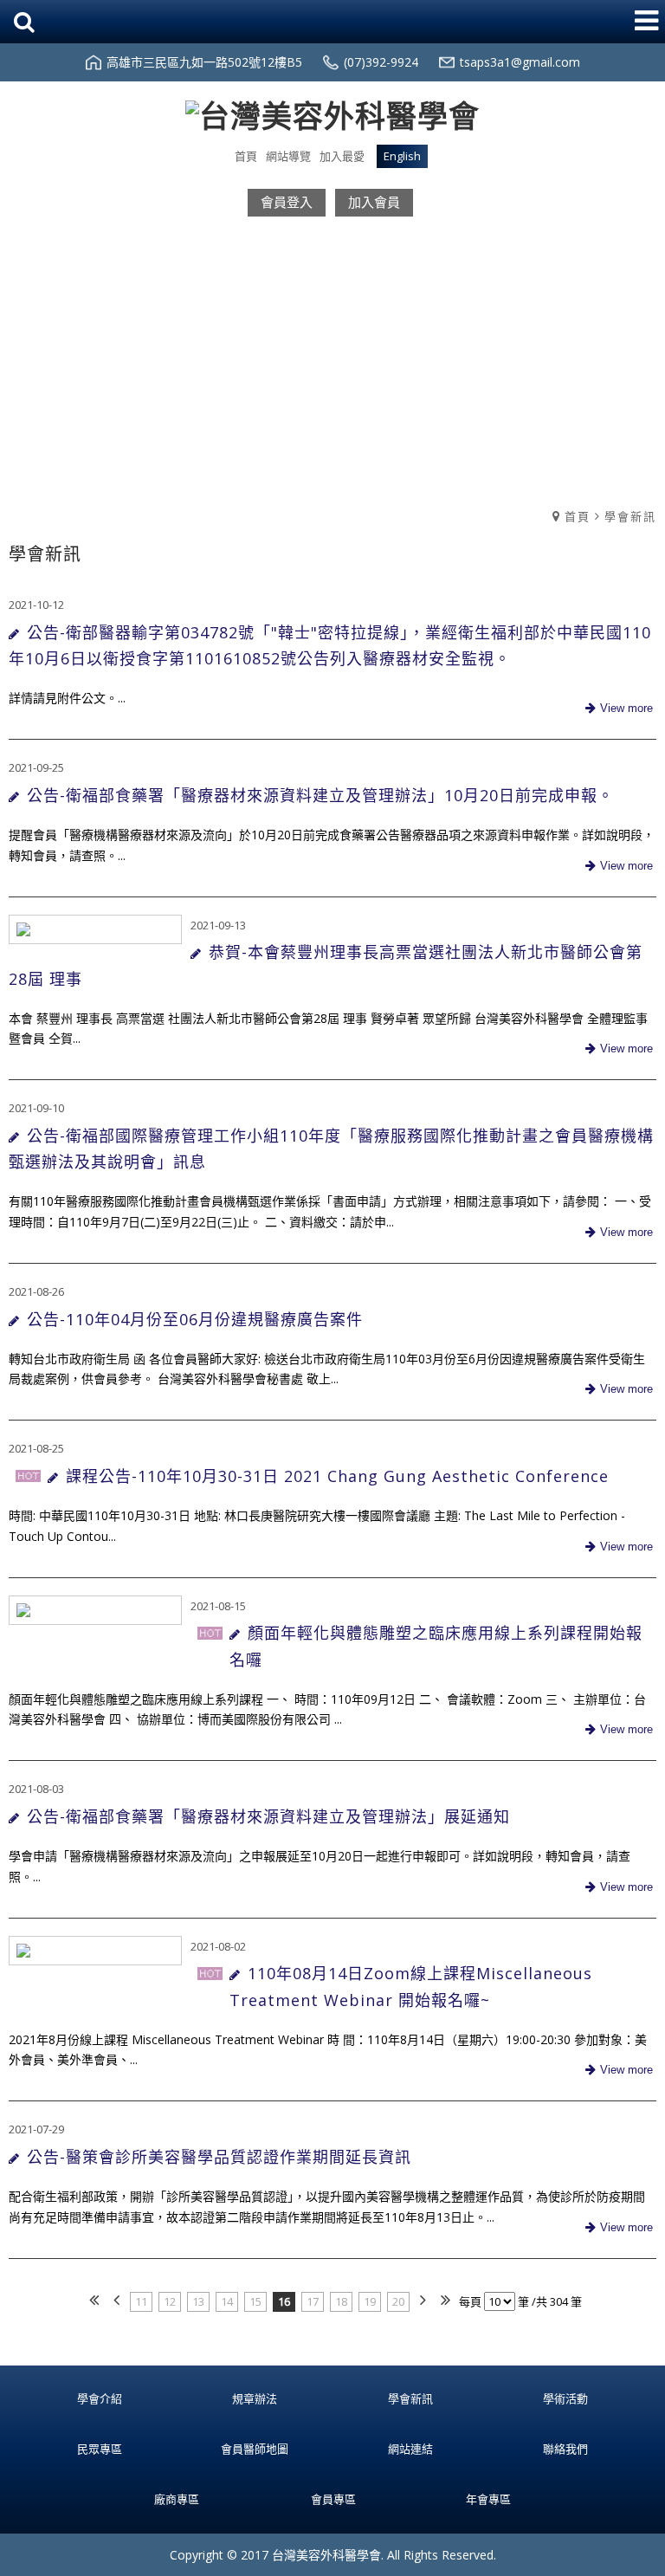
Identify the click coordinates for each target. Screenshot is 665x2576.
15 (255, 2301)
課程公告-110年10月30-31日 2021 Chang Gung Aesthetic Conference (337, 1476)
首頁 (578, 516)
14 (227, 2301)
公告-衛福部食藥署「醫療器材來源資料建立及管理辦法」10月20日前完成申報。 (320, 795)
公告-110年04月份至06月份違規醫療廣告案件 (195, 1319)
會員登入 (287, 202)
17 (313, 2301)
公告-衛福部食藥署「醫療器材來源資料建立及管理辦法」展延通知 (268, 1816)
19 (370, 2301)
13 (198, 2301)
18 (341, 2301)
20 (398, 2301)
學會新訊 (630, 516)
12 (170, 2301)
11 (141, 2301)
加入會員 (374, 202)
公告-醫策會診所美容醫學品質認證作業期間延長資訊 (219, 2157)
